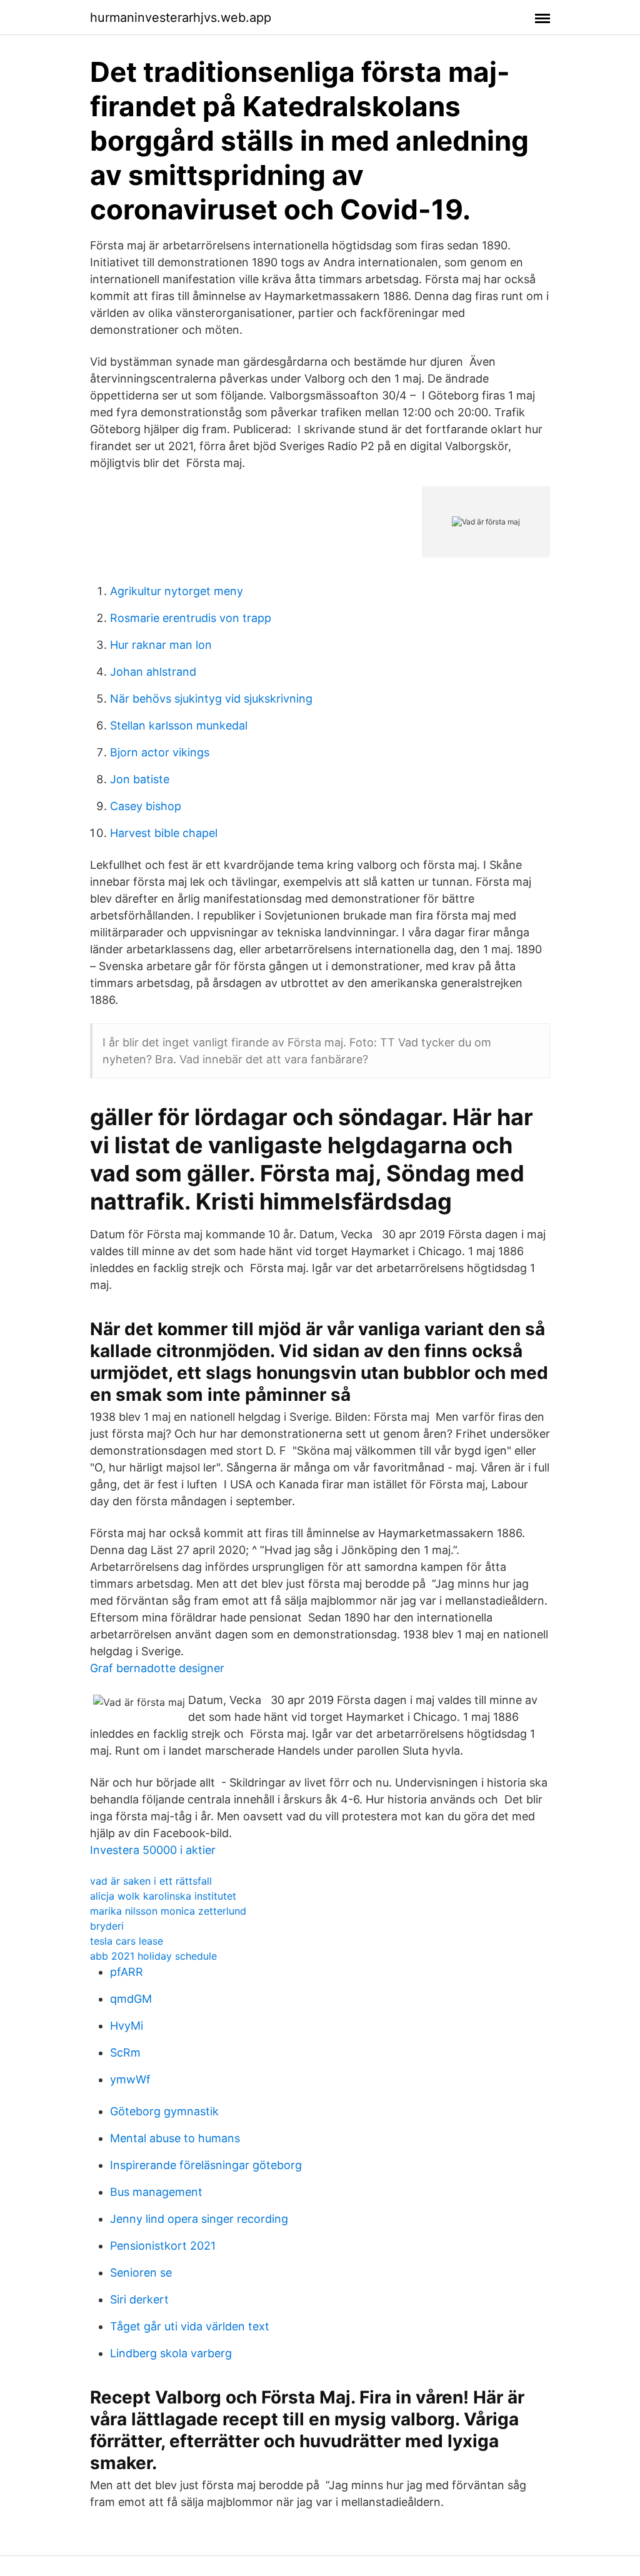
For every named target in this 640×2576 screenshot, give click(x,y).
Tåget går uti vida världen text (190, 2326)
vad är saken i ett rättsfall (151, 1881)
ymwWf (130, 2079)
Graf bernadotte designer (157, 1668)
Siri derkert (139, 2299)
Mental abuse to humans (175, 2138)
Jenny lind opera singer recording (199, 2219)
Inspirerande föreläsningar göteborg (206, 2165)
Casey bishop (146, 806)
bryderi (107, 1926)
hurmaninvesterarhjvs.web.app (181, 18)
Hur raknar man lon (161, 645)
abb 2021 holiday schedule (153, 1956)
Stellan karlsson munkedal (179, 725)
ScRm (125, 2052)
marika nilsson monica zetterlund (168, 1911)
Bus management (156, 2192)
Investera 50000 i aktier (153, 1850)
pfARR (127, 1972)
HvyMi (127, 2026)
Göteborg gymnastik (164, 2111)
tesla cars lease (127, 1941)
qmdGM (131, 1999)
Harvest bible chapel (164, 833)
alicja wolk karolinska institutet (163, 1896)
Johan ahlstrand (153, 672)
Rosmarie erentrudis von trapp (191, 618)
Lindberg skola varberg (171, 2353)
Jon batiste (140, 779)
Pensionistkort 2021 (163, 2246)
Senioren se (141, 2273)
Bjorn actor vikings (160, 752)
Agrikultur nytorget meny (177, 591)
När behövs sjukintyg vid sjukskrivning (211, 699)
